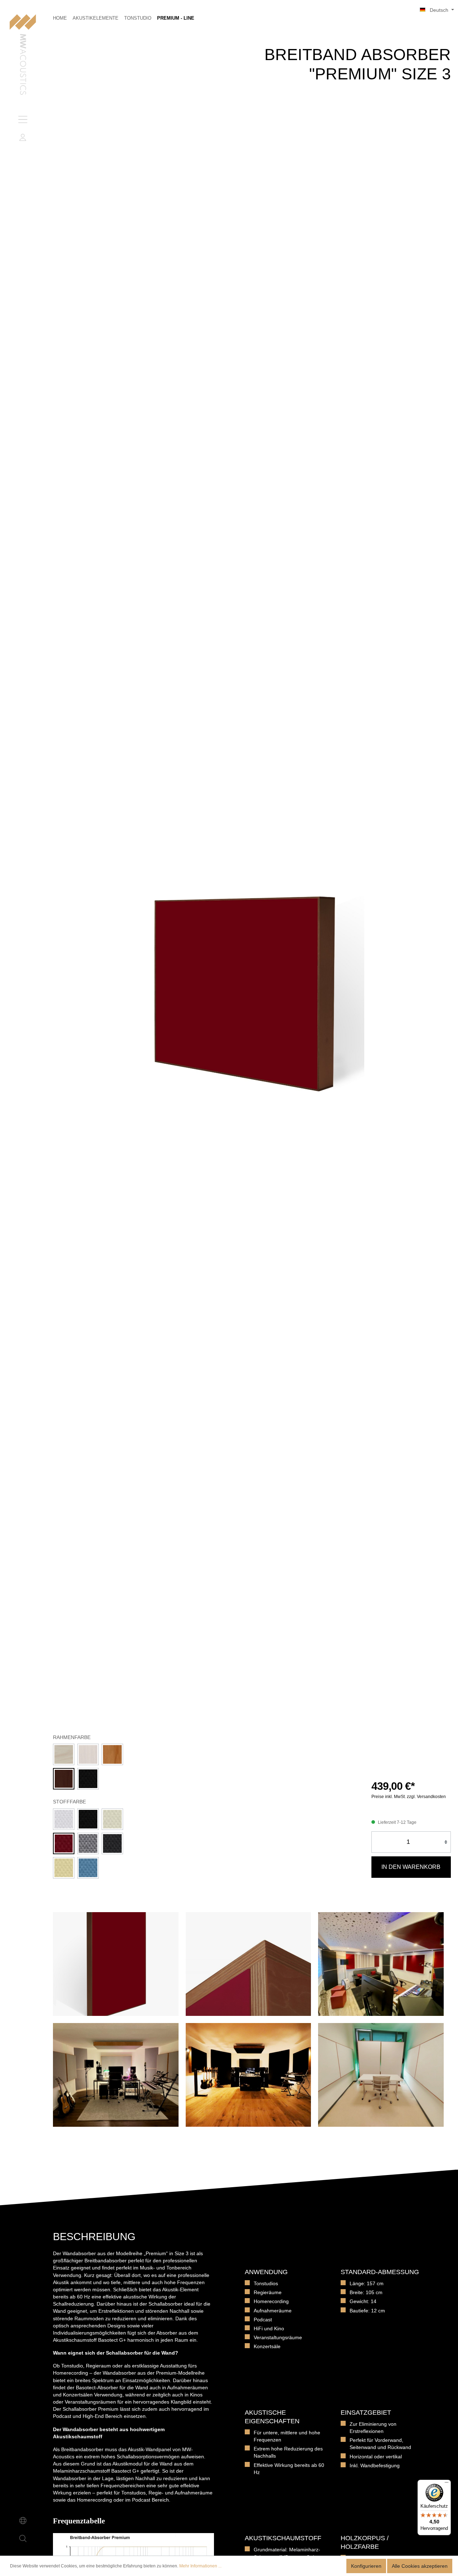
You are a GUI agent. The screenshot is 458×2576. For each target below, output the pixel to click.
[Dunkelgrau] (112, 1843)
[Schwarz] (88, 1779)
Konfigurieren (366, 2566)
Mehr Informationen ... (200, 2566)
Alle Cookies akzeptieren (420, 2566)
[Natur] (64, 1754)
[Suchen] (23, 2538)
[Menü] (23, 119)
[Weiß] (88, 1754)
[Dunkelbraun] (64, 1779)
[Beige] (64, 1868)
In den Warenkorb (411, 1867)
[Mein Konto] (23, 137)
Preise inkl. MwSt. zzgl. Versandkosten (409, 1797)
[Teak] (112, 1754)
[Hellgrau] (88, 1843)
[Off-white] (112, 1819)
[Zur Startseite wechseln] (23, 55)
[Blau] (88, 1868)
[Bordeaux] (64, 1843)
